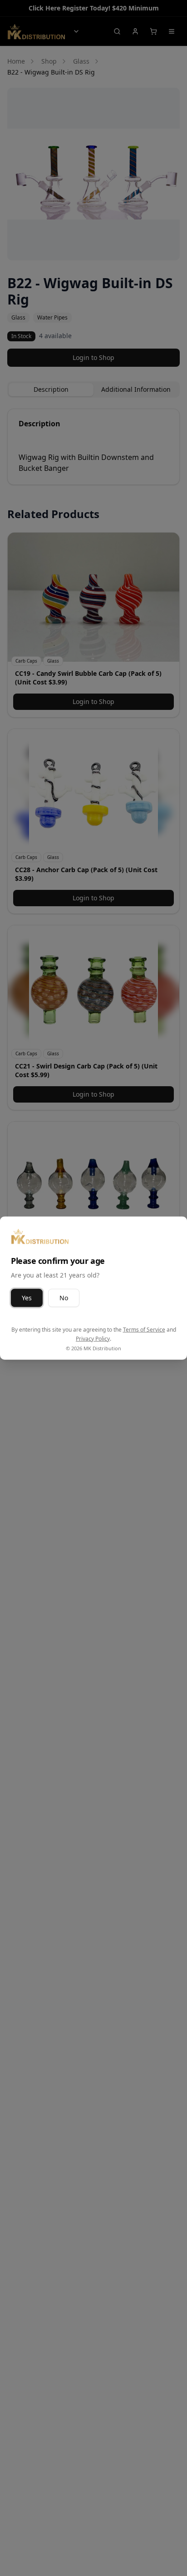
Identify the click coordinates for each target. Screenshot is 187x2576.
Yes (27, 1298)
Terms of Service (144, 1330)
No (64, 1298)
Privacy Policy (93, 1338)
